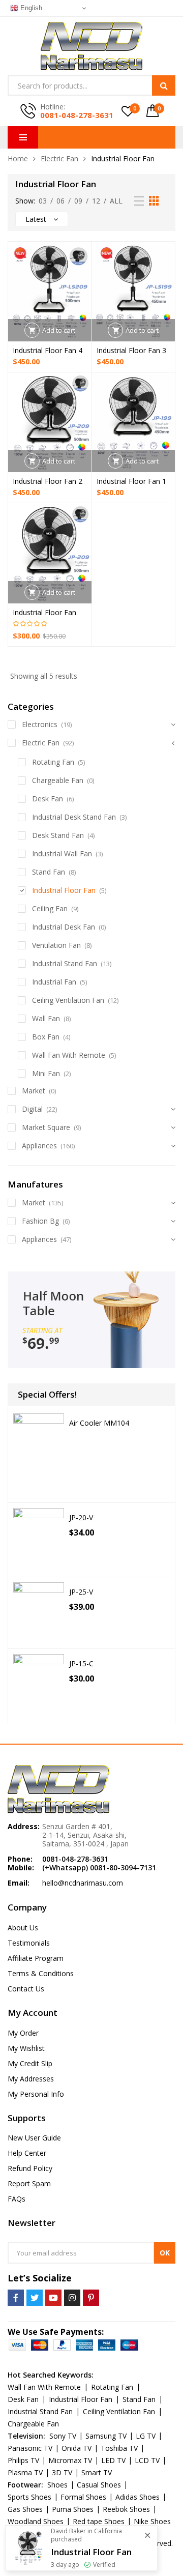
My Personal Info (36, 2094)
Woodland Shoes (36, 2521)
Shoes (57, 2485)
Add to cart (59, 330)
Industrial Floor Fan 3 (131, 350)
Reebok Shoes (126, 2509)
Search (164, 85)
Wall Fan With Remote (69, 1055)
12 (96, 201)
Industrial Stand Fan (65, 963)
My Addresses (31, 2079)
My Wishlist (26, 2048)
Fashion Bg (40, 1221)
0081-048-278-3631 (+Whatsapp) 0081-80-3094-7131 (99, 1863)
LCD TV (147, 2460)
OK (165, 2253)
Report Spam (29, 2183)
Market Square (46, 1127)
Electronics (40, 724)
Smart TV (97, 2472)
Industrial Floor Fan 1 (131, 481)
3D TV (62, 2472)
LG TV (146, 2436)
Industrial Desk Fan (64, 927)
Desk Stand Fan (58, 835)
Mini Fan (46, 1073)
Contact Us (26, 1989)
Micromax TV (70, 2460)
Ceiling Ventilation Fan (68, 1000)
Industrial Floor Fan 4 (48, 350)
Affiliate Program (36, 1958)
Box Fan (46, 1037)
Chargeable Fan (58, 780)
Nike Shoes (152, 2521)
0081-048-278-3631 (77, 115)
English (30, 8)
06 (60, 201)
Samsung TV (106, 2436)
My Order (23, 2033)
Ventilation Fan (56, 945)
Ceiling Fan (50, 908)
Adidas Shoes (138, 2497)
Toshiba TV (119, 2448)
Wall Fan (46, 1018)
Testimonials (29, 1943)
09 (78, 201)
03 (43, 201)
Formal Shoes (83, 2497)
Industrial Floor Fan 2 (48, 481)
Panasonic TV (30, 2448)
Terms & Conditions (41, 1973)
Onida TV (77, 2448)
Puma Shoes (73, 2509)
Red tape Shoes (99, 2521)
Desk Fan (48, 799)
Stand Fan (49, 872)
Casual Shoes (99, 2485)
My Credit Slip (30, 2063)
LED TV (113, 2460)
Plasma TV (25, 2472)
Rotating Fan (53, 762)
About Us (23, 1928)
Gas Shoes (25, 2509)
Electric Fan (59, 158)
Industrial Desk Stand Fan (74, 817)
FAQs (17, 2199)
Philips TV (23, 2460)
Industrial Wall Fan (62, 853)
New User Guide (34, 2138)
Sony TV (63, 2436)
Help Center (27, 2153)
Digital (32, 1109)
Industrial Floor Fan (44, 612)
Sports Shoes (29, 2497)
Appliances (39, 1146)
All (116, 201)
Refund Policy (30, 2168)
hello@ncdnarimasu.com (83, 1883)
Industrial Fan (54, 982)
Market (34, 1091)
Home (18, 158)
